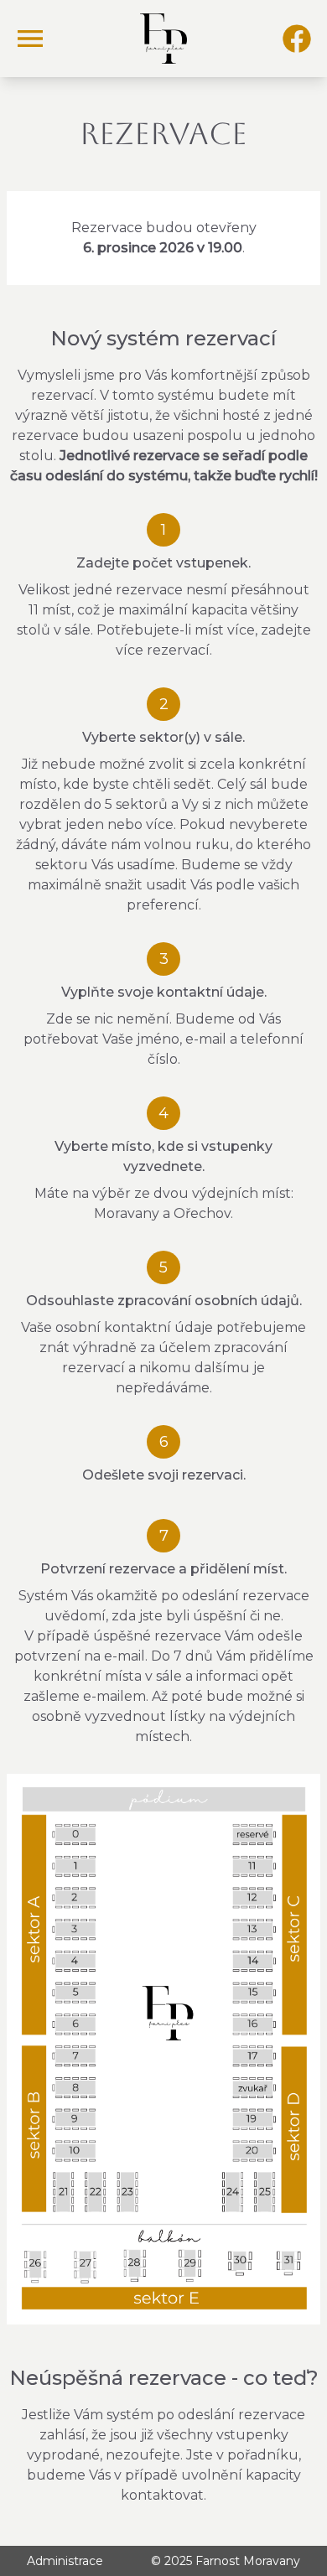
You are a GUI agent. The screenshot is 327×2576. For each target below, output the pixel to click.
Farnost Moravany (248, 2561)
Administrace (65, 2561)
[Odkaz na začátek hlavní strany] (163, 39)
